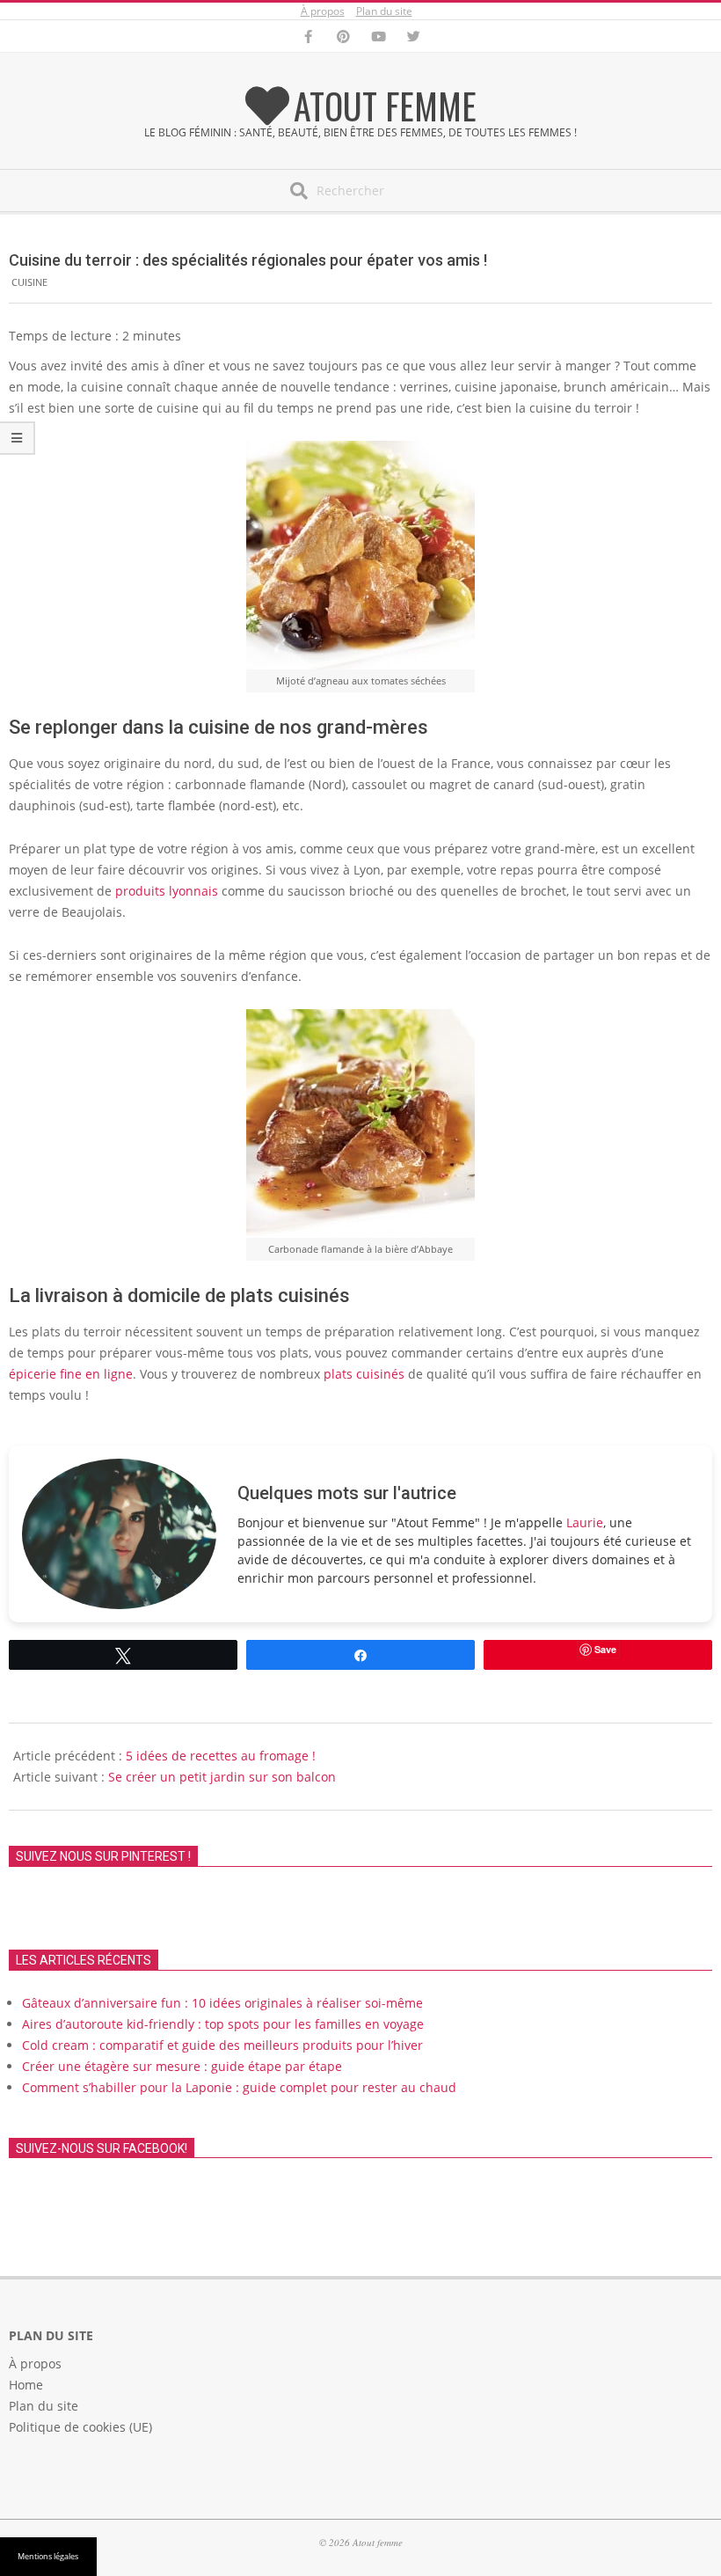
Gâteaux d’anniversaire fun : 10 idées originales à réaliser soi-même (222, 2003)
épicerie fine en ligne (71, 1374)
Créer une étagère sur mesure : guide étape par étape (182, 2066)
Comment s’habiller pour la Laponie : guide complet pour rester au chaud (239, 2087)
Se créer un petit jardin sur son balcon (222, 1777)
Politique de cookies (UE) (80, 2427)
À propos (323, 11)
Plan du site (384, 11)
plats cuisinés (364, 1374)
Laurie (585, 1522)
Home (26, 2385)
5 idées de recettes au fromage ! (221, 1756)
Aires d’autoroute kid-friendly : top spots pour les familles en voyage (223, 2024)
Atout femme (385, 106)
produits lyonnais (167, 891)
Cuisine (29, 282)
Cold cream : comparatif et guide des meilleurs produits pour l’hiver (222, 2045)
